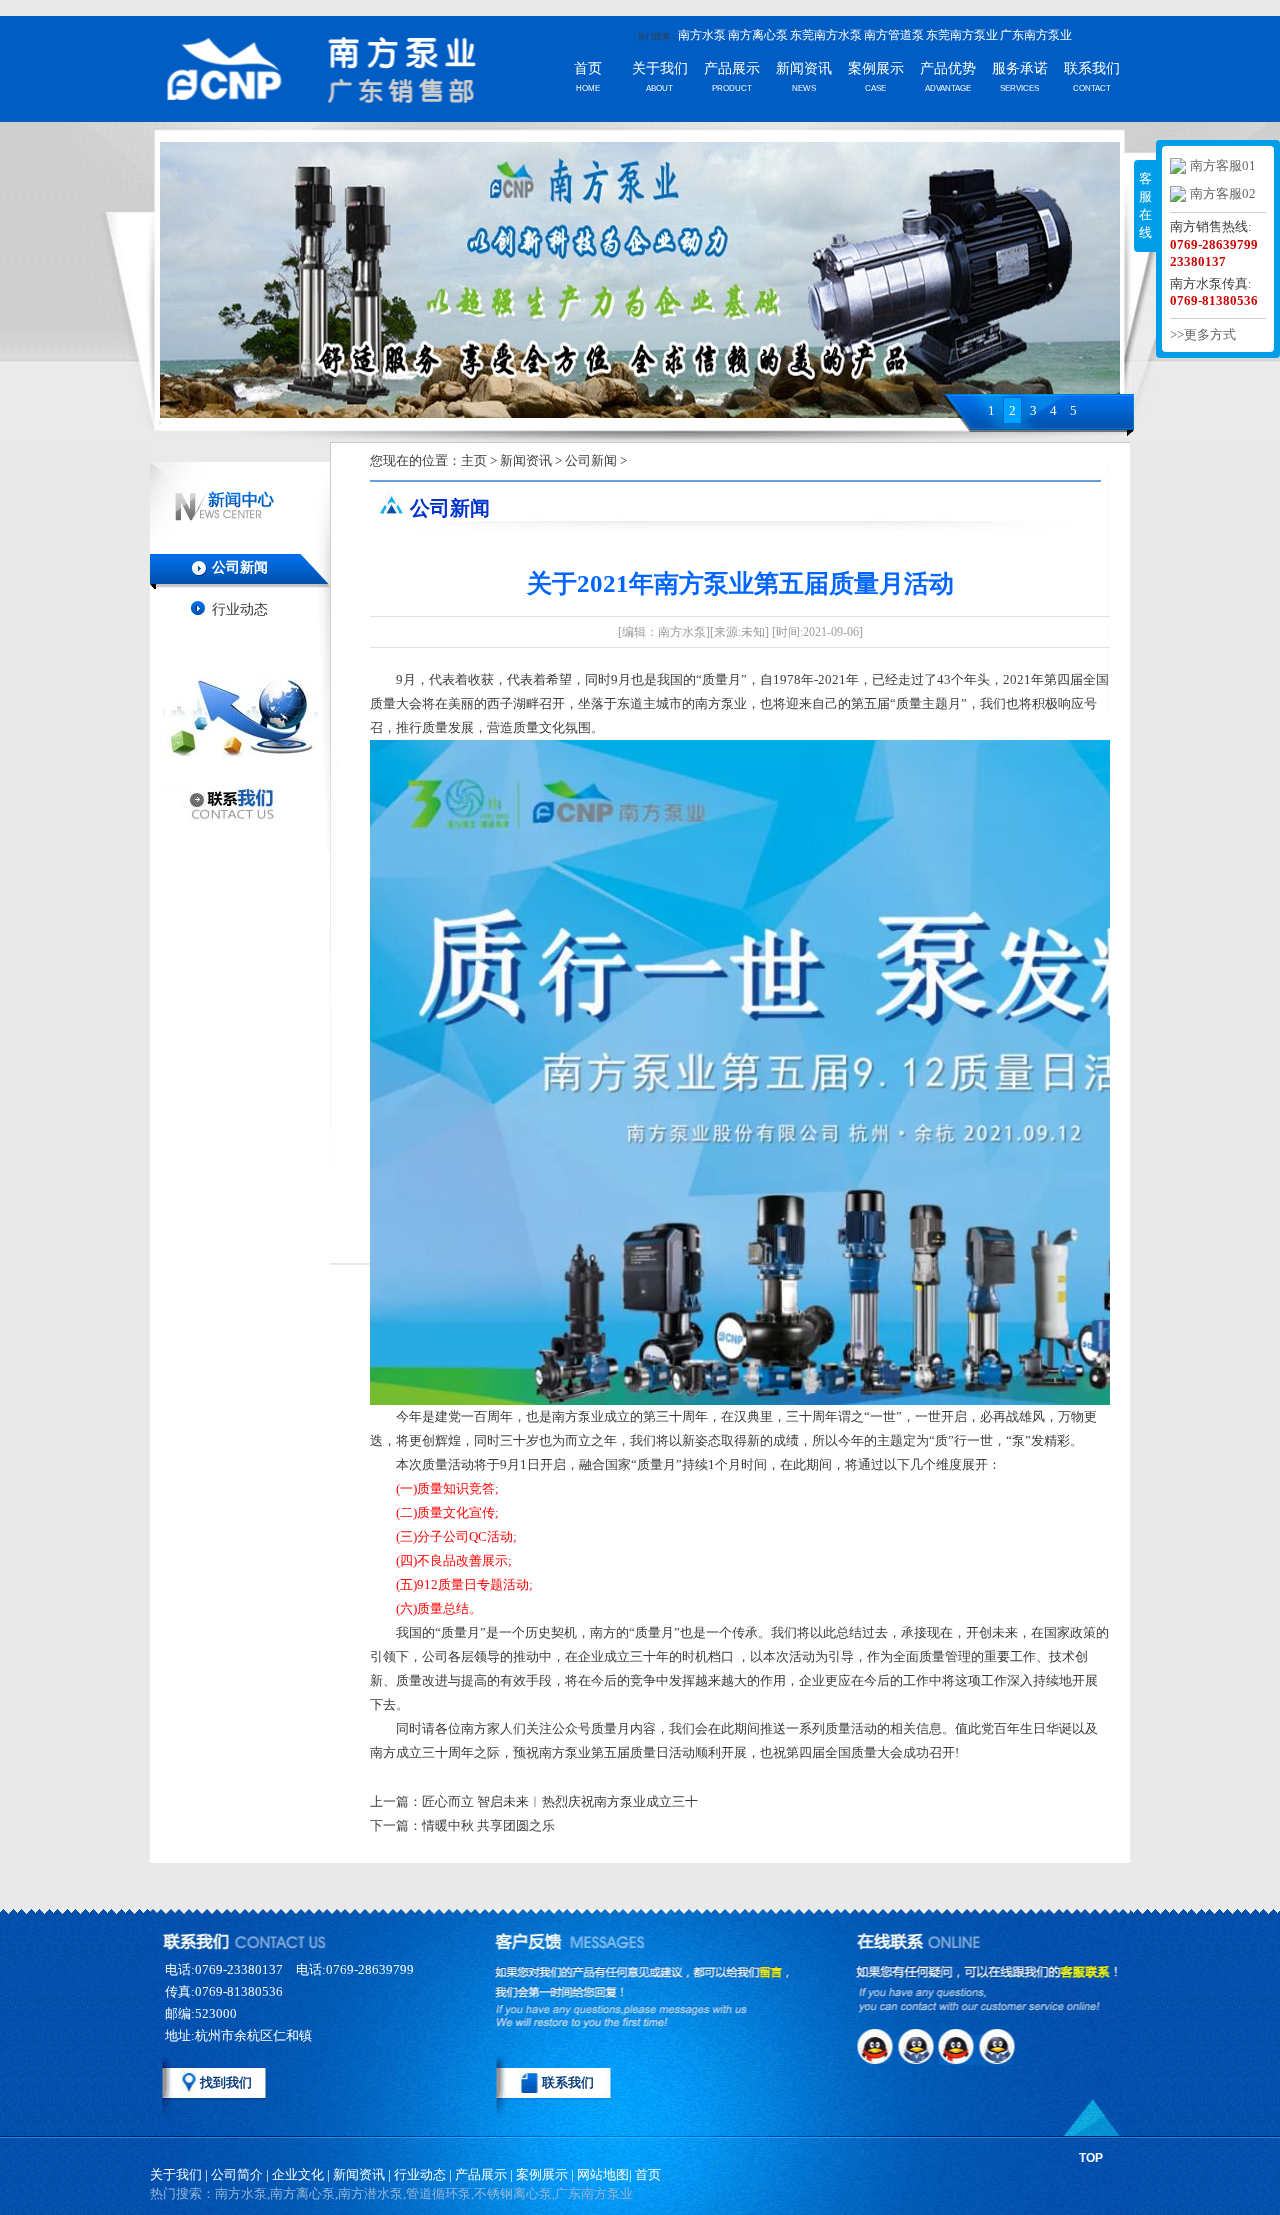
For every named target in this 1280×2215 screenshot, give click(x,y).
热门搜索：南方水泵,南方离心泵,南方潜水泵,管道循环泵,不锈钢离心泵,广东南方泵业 (391, 2193)
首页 (588, 68)
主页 (474, 460)
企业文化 (298, 2174)
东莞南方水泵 (826, 35)
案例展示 (876, 68)
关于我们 (660, 68)
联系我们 (1092, 68)
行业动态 (240, 609)
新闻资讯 (804, 68)
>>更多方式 (1203, 334)
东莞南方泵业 (962, 35)
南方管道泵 (894, 35)
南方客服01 (1223, 165)
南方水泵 (702, 35)
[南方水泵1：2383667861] (876, 2046)
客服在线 (1145, 205)
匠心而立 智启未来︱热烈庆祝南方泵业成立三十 (560, 1801)
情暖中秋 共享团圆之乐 (488, 1825)
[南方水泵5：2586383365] (876, 2084)
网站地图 (603, 2174)
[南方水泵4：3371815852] (1002, 2046)
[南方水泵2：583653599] (918, 2046)
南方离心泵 (758, 35)
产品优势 (948, 68)
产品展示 (732, 68)
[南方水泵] (290, 72)
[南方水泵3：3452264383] (960, 2046)
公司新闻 (240, 567)
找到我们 (226, 2082)
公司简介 (237, 2174)
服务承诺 (1020, 68)
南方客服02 (1223, 193)
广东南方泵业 (1036, 35)
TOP (1091, 2158)
